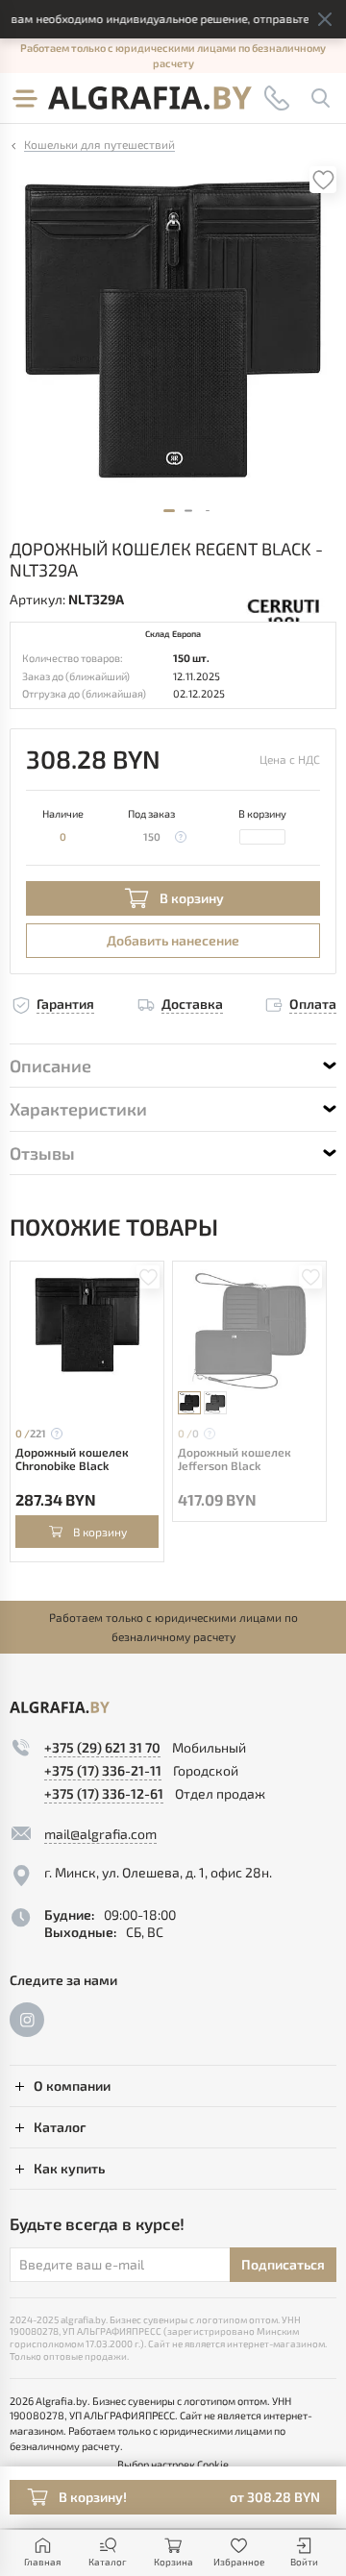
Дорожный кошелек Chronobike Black (72, 1459)
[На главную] (150, 98)
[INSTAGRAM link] (27, 2020)
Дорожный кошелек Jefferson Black (235, 1459)
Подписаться (283, 2264)
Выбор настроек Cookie (173, 2464)
